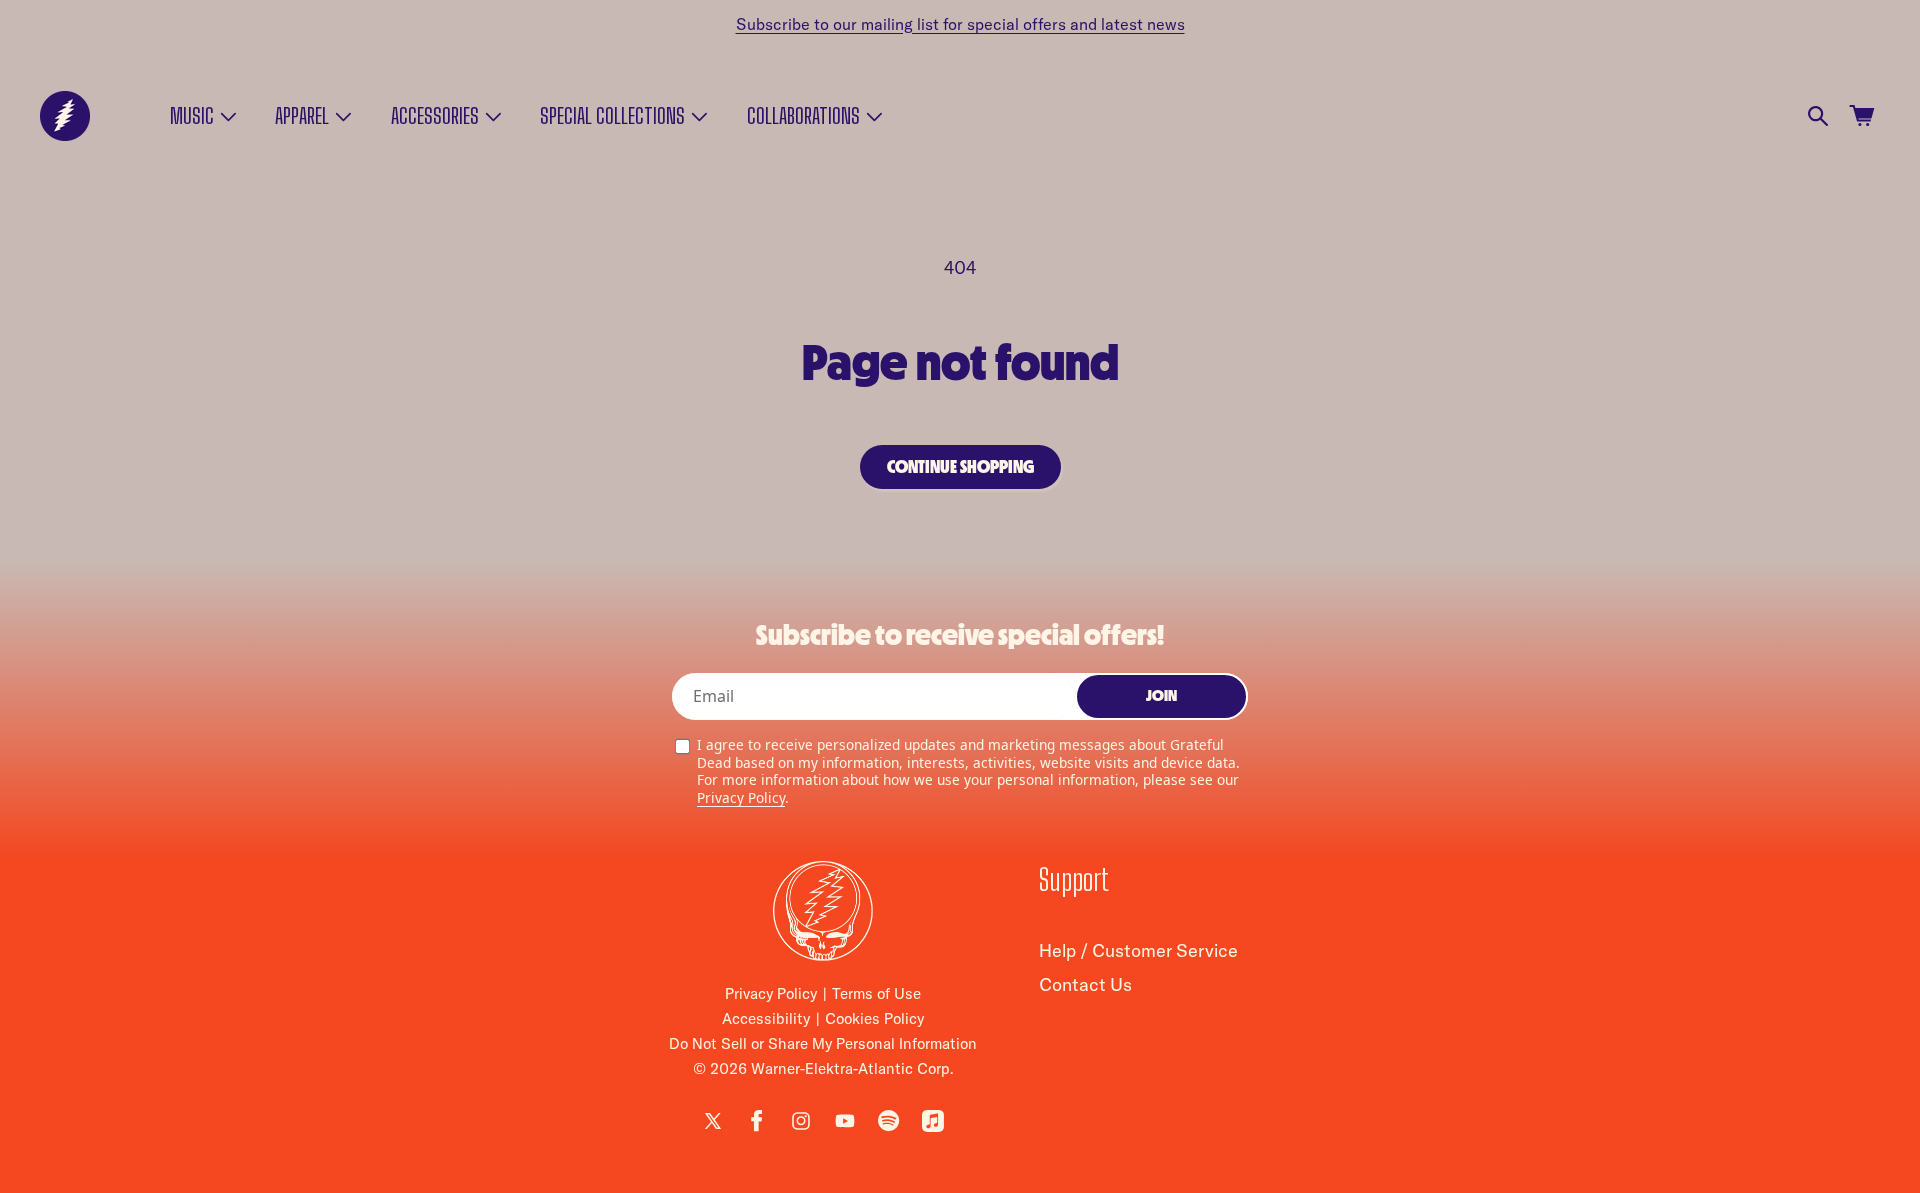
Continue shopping (960, 467)
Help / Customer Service (1138, 951)
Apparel (302, 116)
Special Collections (612, 116)
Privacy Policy (741, 797)
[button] (202, 116)
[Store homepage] (823, 911)
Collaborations (803, 116)
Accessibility (766, 1018)
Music (192, 116)
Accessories (435, 116)
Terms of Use (876, 993)
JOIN (1161, 696)
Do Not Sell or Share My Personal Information (823, 1043)
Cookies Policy (874, 1018)
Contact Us (1085, 985)
